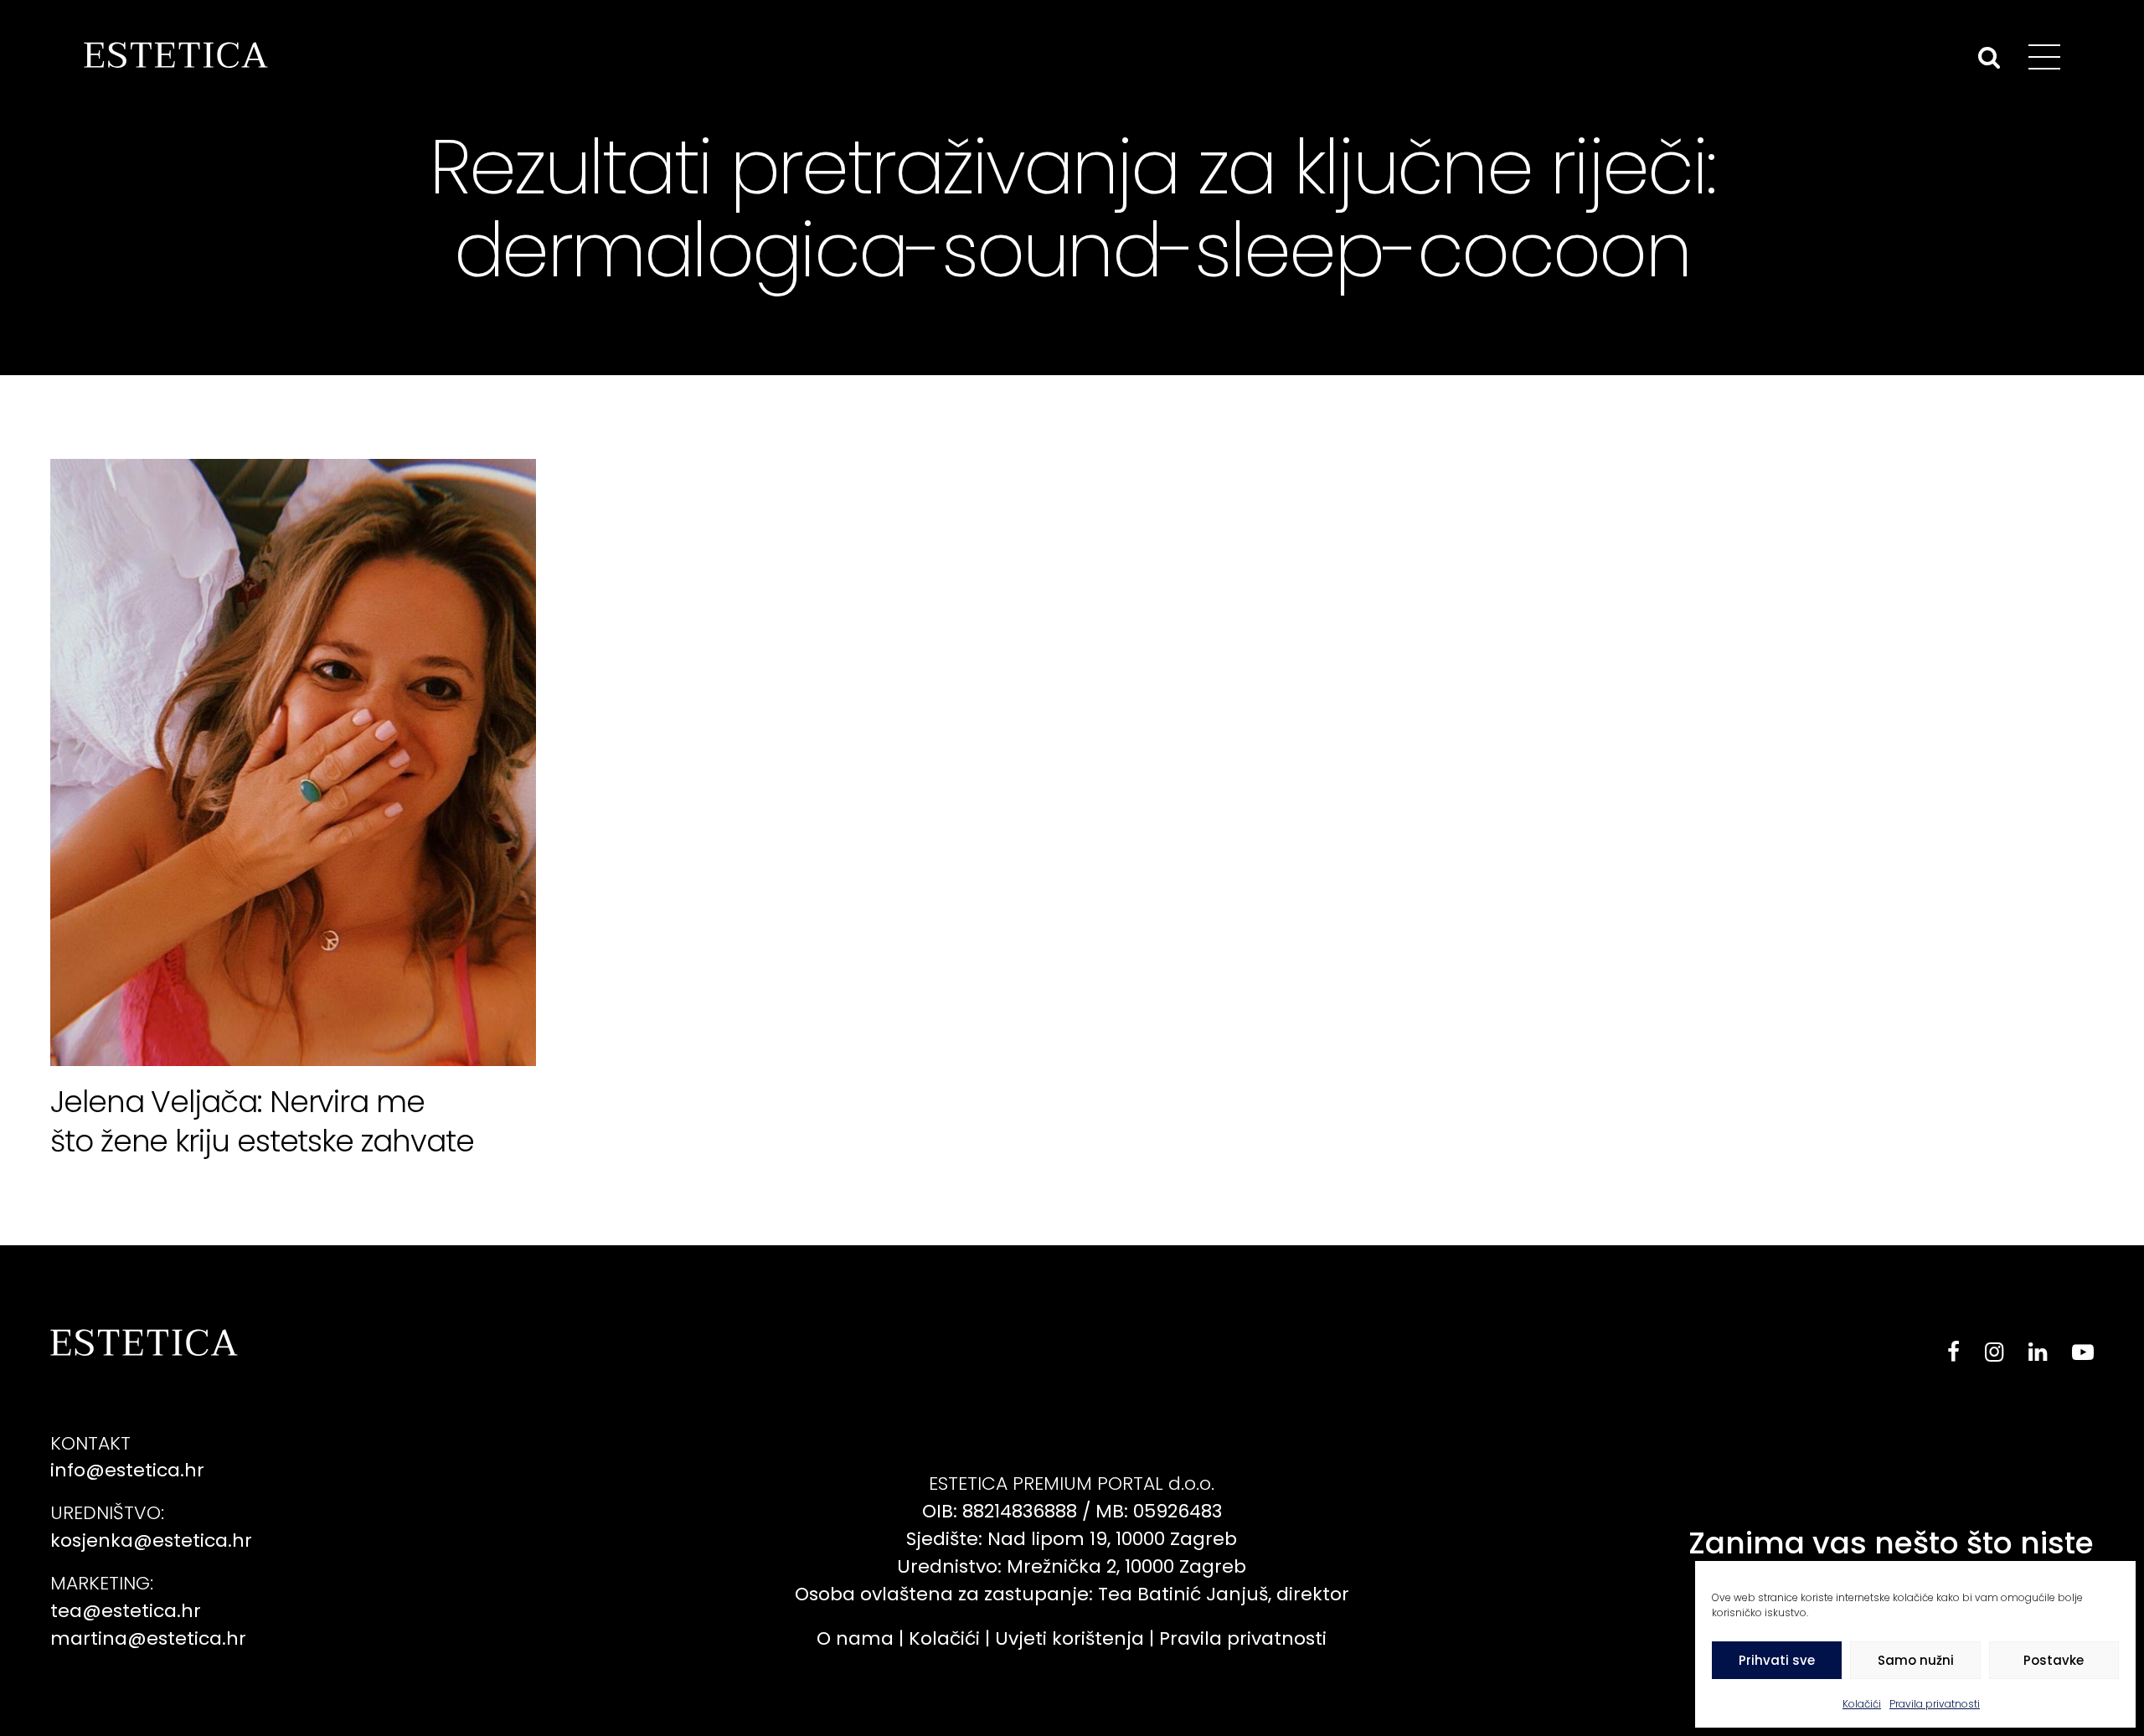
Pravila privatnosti (1935, 1704)
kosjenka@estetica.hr (151, 1540)
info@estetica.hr (127, 1470)
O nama (855, 1638)
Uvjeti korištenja (1069, 1638)
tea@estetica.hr (126, 1611)
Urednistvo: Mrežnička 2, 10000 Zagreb (1072, 1566)
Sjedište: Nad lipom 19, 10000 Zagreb (1072, 1539)
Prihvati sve (1777, 1660)
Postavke (2054, 1660)
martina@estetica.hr (148, 1638)
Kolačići (1862, 1704)
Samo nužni (1916, 1660)
